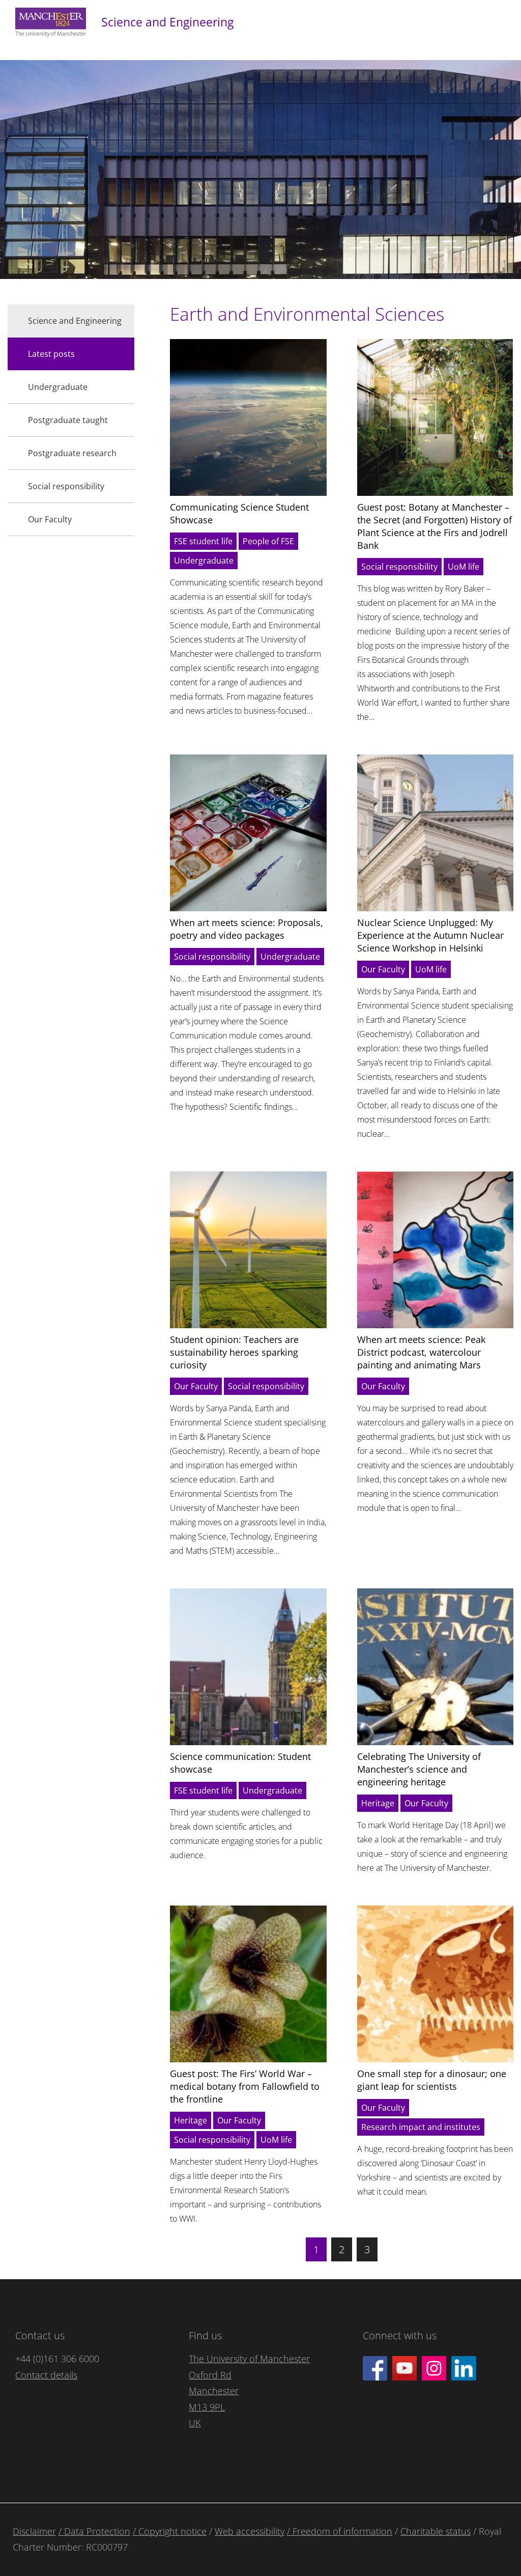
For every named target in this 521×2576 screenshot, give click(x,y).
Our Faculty (383, 969)
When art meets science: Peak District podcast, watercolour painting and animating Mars (421, 1352)
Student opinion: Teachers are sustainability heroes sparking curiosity (234, 1352)
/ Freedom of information (340, 2531)
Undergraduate (204, 561)
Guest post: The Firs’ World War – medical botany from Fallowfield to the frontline (245, 2086)
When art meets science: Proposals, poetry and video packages (247, 929)
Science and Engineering (167, 22)
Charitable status (436, 2531)
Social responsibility (399, 567)
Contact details (46, 2375)
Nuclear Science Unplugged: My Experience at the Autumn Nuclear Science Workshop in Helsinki (430, 935)
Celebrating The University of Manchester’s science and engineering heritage (419, 1769)
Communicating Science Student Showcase (239, 513)
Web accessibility (250, 2531)
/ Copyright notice (170, 2531)
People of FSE (268, 541)
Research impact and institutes (421, 2127)
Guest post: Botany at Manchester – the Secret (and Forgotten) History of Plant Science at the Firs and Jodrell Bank (435, 526)
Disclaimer (34, 2531)
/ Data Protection (94, 2531)
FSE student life (203, 541)
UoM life (464, 567)
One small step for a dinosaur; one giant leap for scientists (432, 2080)
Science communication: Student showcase (240, 1763)
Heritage (378, 1803)
